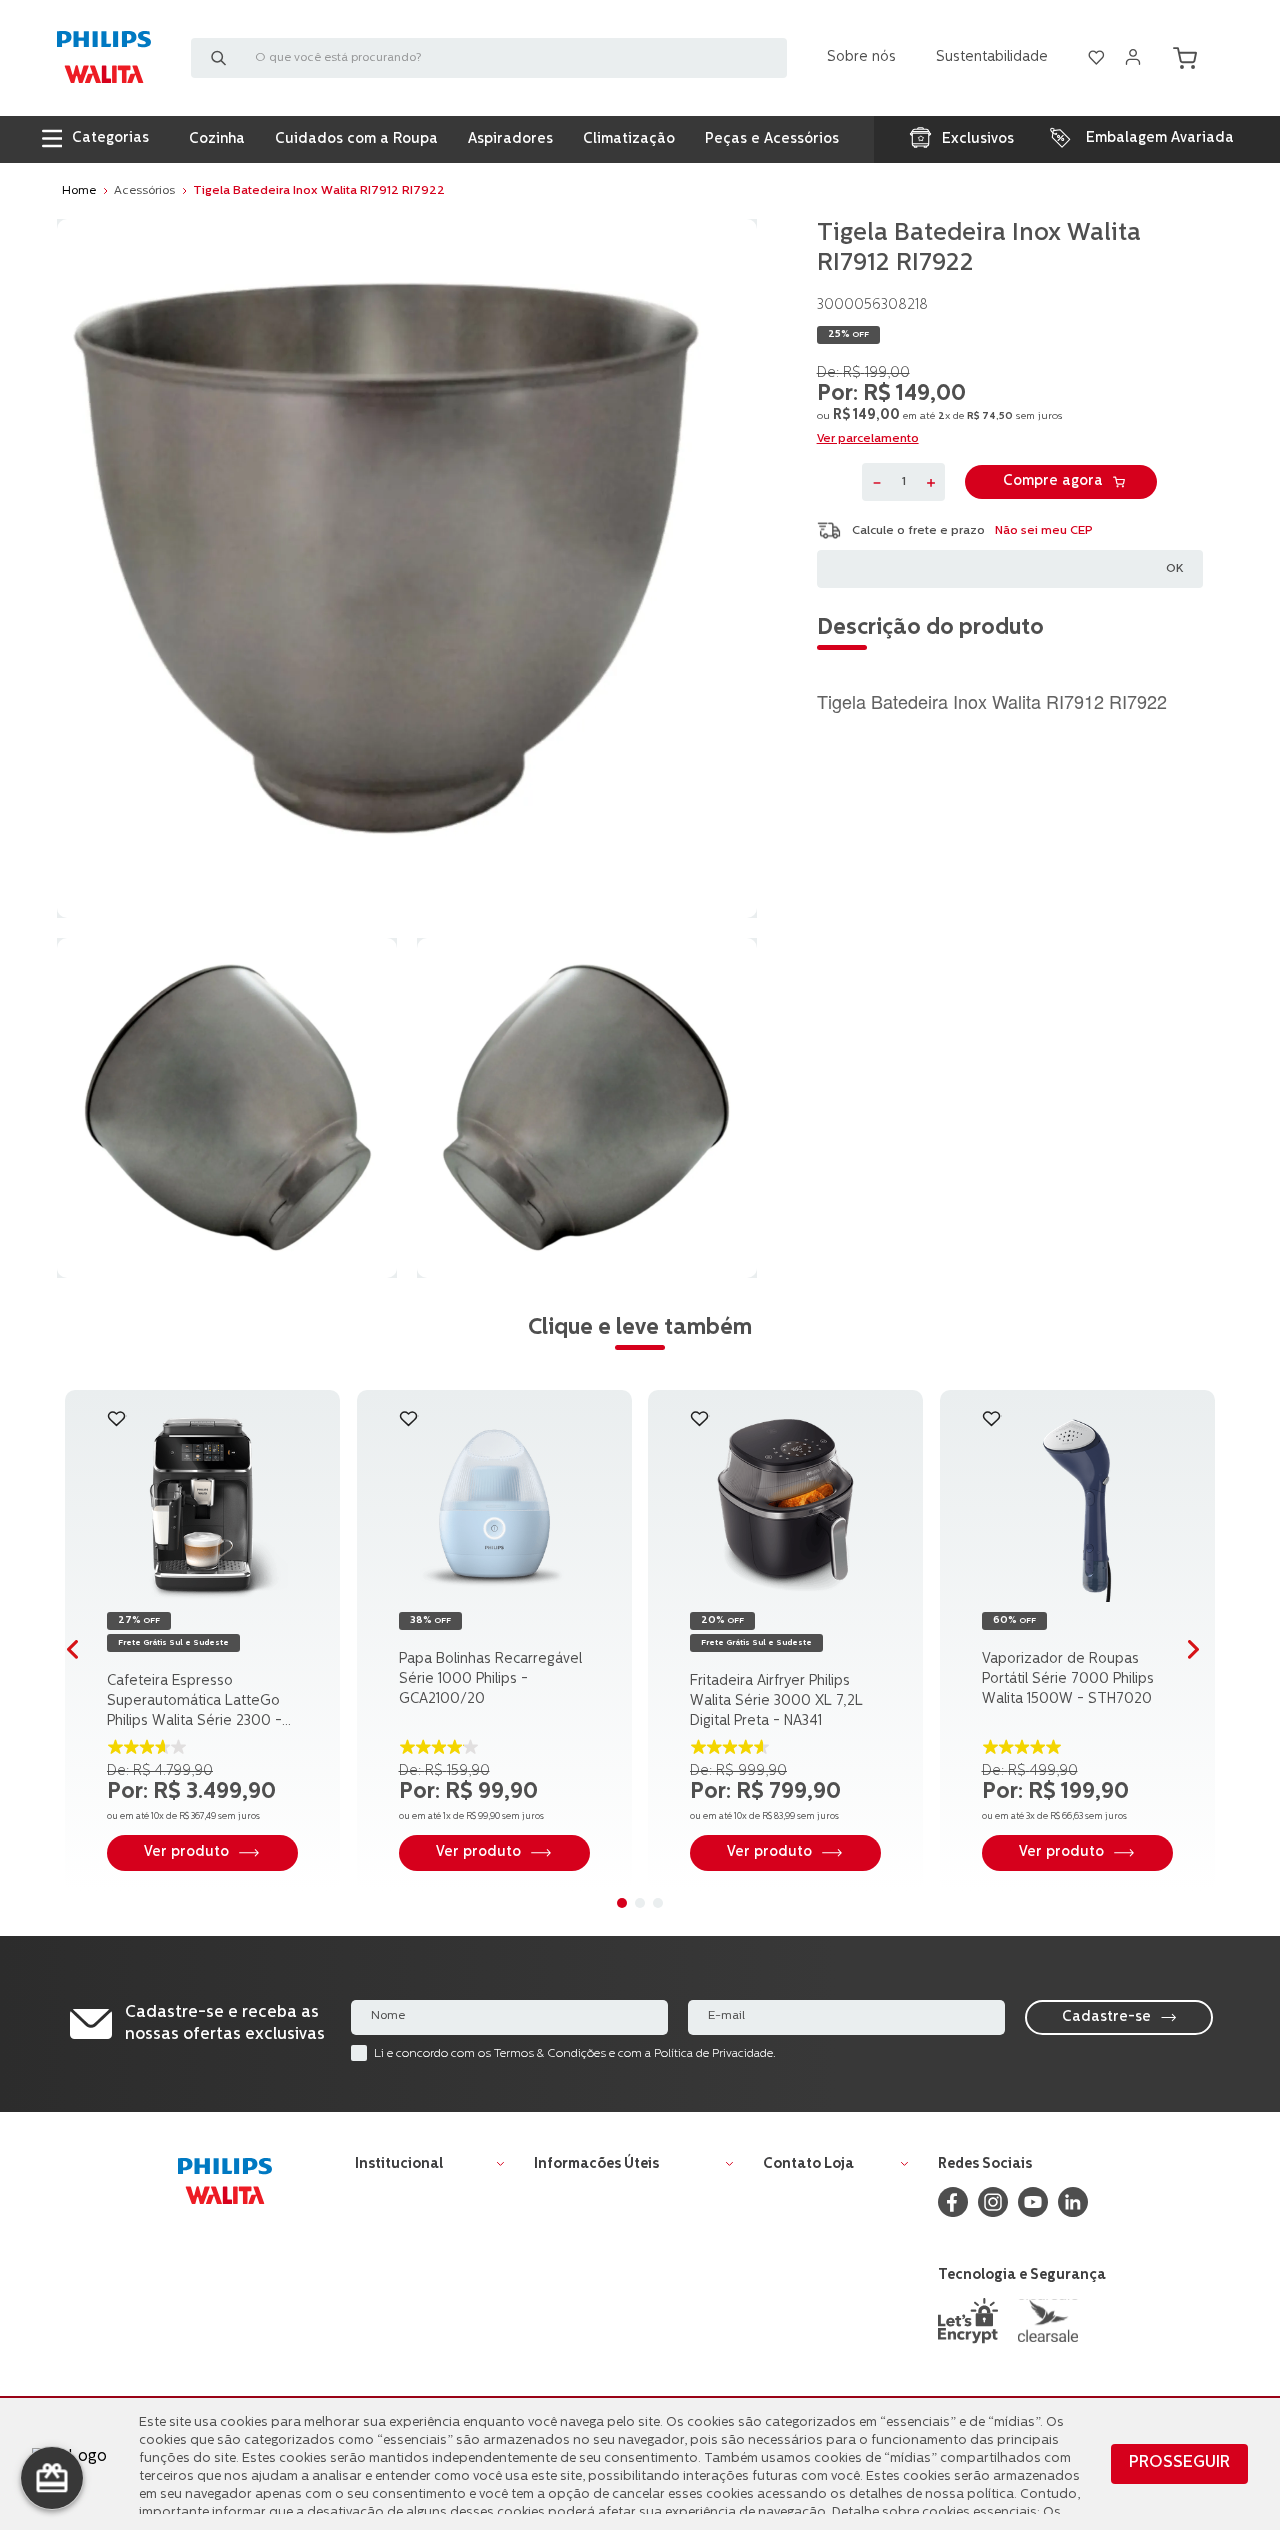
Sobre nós (861, 57)
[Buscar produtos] (223, 58)
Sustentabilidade (992, 57)
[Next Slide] (1200, 1652)
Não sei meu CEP (1044, 530)
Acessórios (144, 191)
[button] (278, 1432)
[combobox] (489, 58)
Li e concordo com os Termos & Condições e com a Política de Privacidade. (575, 2054)
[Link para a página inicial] (79, 191)
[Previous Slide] (79, 1652)
